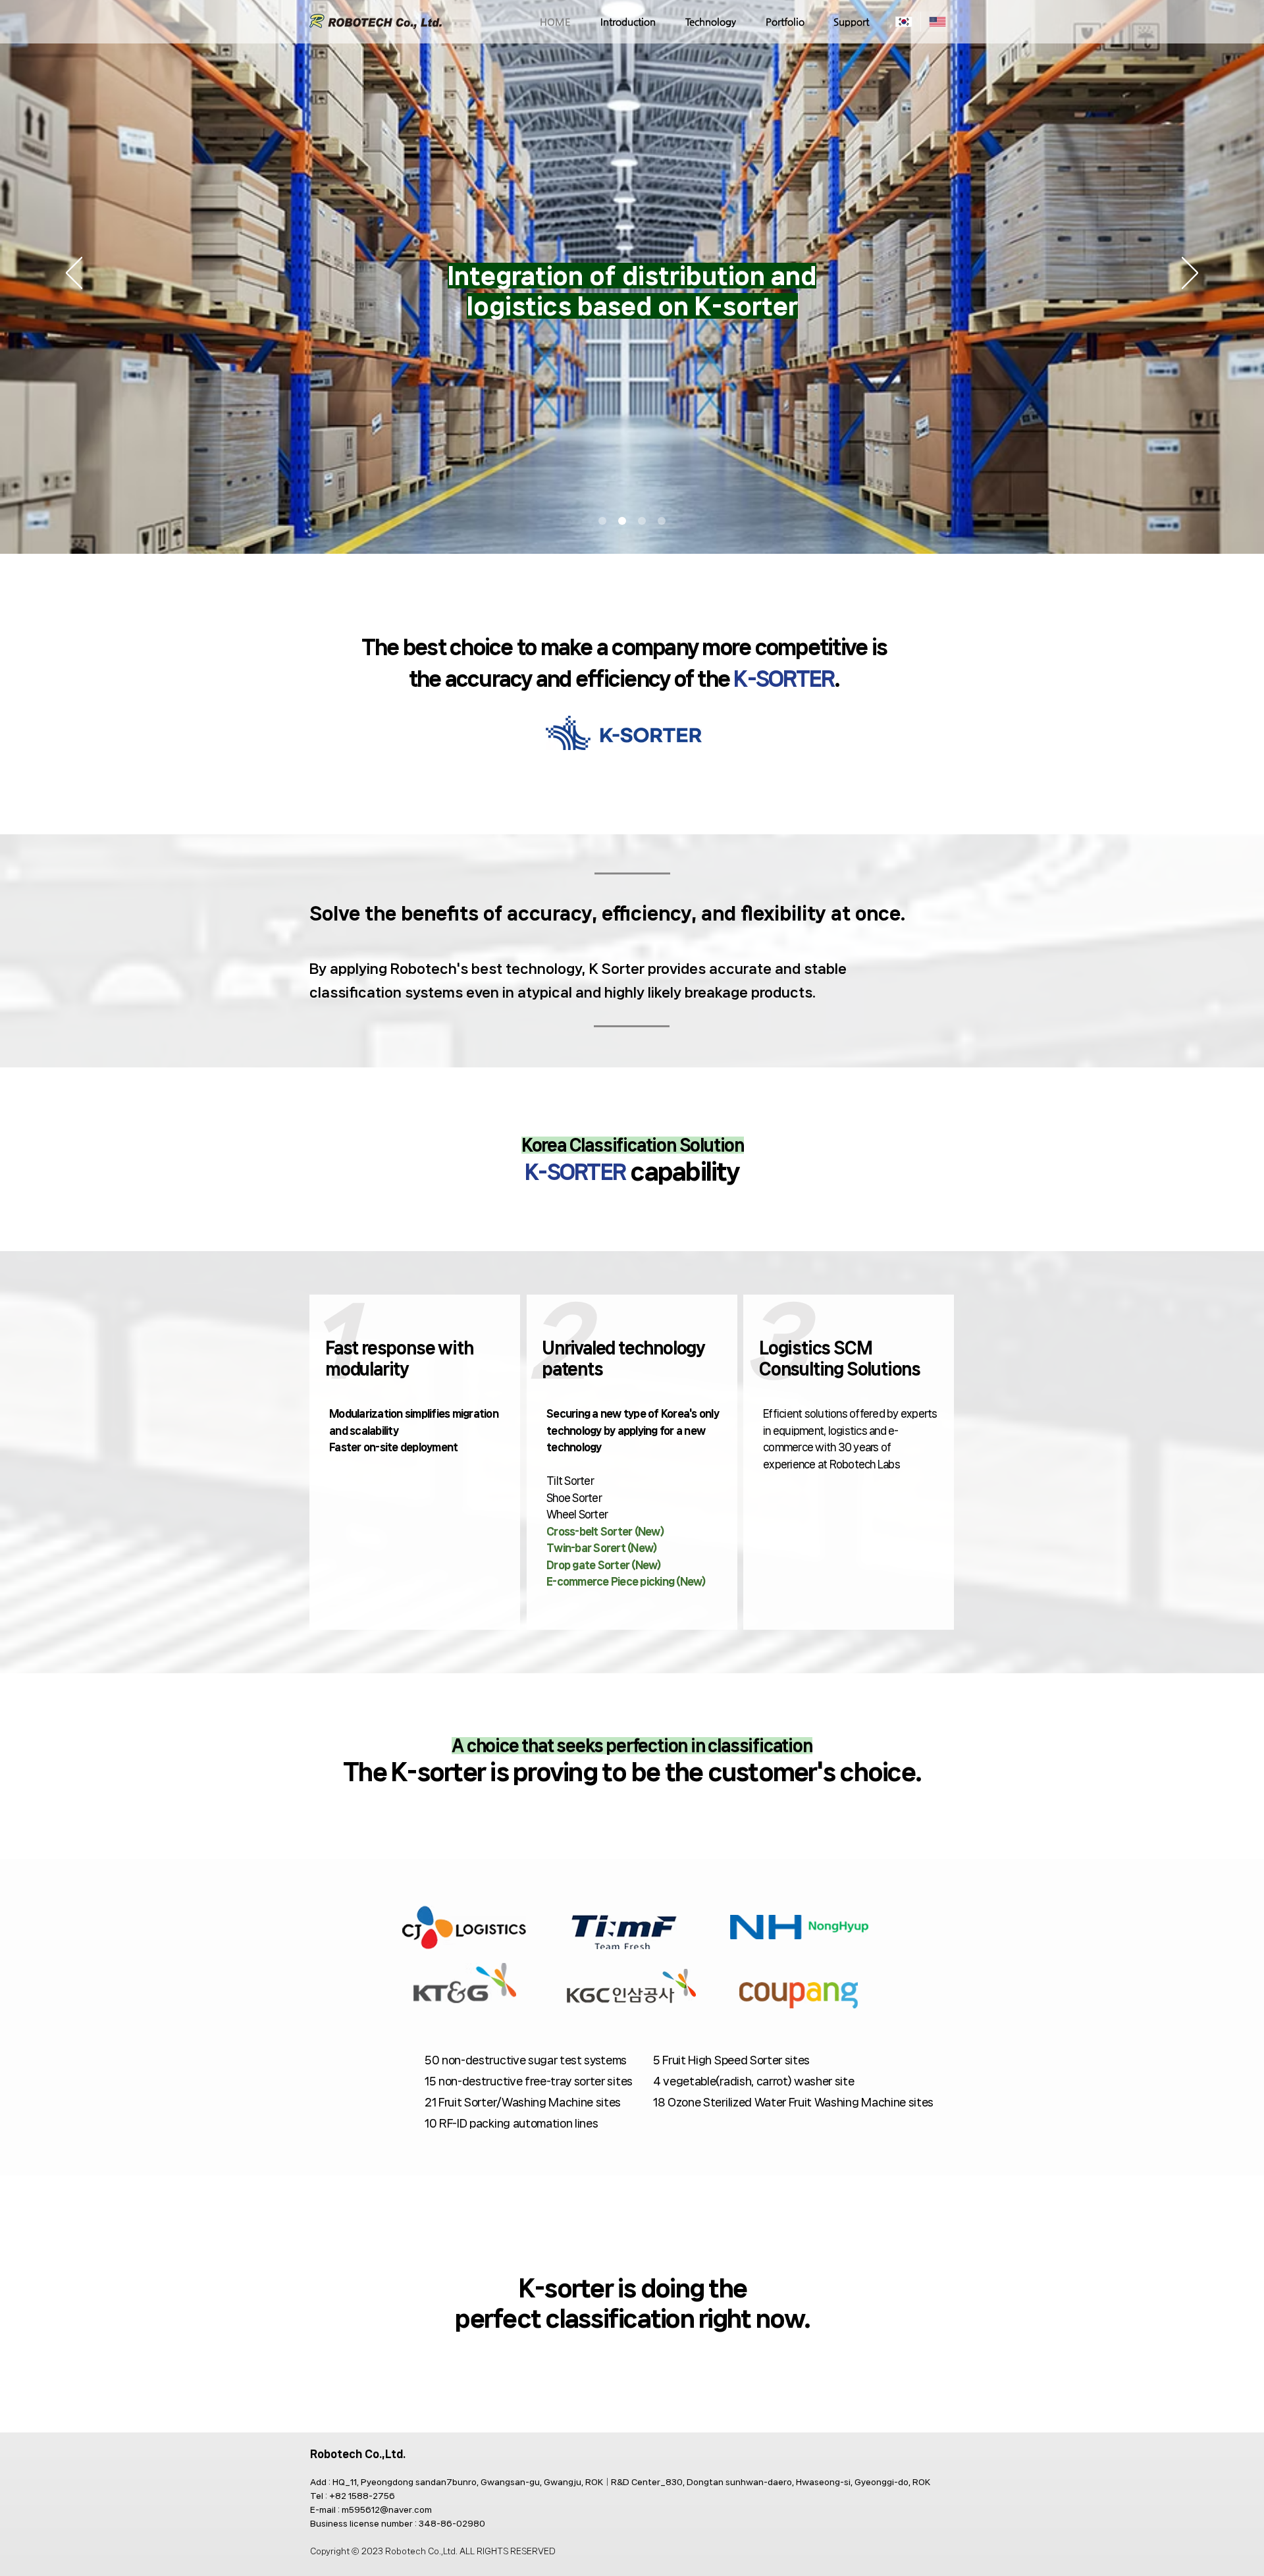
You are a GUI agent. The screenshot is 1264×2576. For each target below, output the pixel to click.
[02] (622, 521)
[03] (642, 521)
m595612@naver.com (387, 2510)
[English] (937, 22)
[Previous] (74, 274)
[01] (602, 521)
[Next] (1190, 274)
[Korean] (904, 22)
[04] (662, 521)
